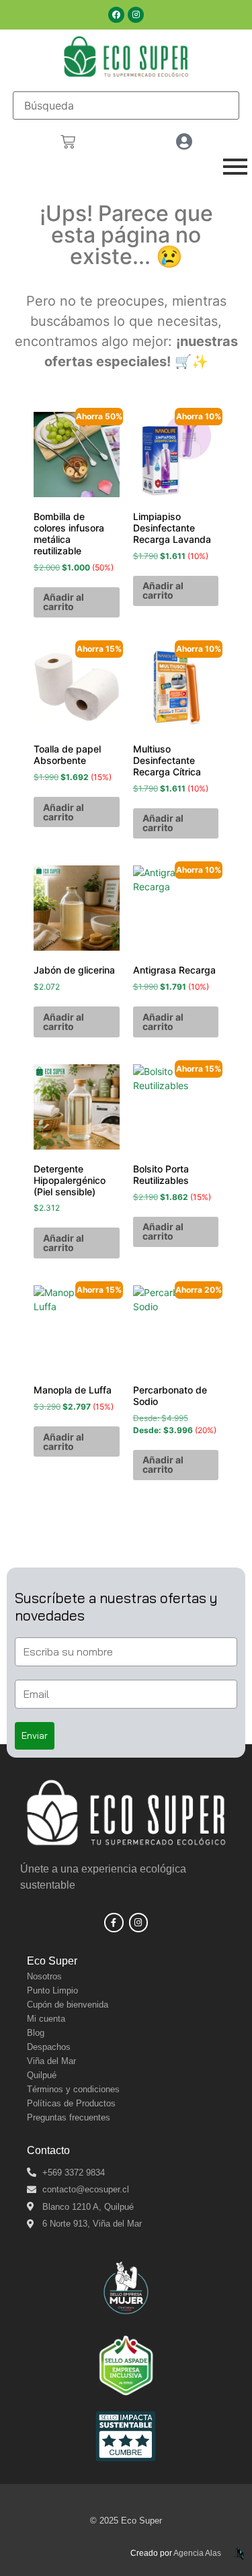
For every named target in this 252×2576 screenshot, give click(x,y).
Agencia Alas (197, 2553)
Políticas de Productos (71, 2103)
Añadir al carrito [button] (64, 602)
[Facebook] (116, 15)
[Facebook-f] (114, 1923)
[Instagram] (136, 15)
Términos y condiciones (73, 2089)
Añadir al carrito (163, 1464)
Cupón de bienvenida (68, 2005)
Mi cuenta (46, 2019)
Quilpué (42, 2075)
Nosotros (44, 1976)
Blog (36, 2033)
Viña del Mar (51, 2061)
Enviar (35, 1735)
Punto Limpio (52, 1990)
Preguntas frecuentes (69, 2117)
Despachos (49, 2047)
